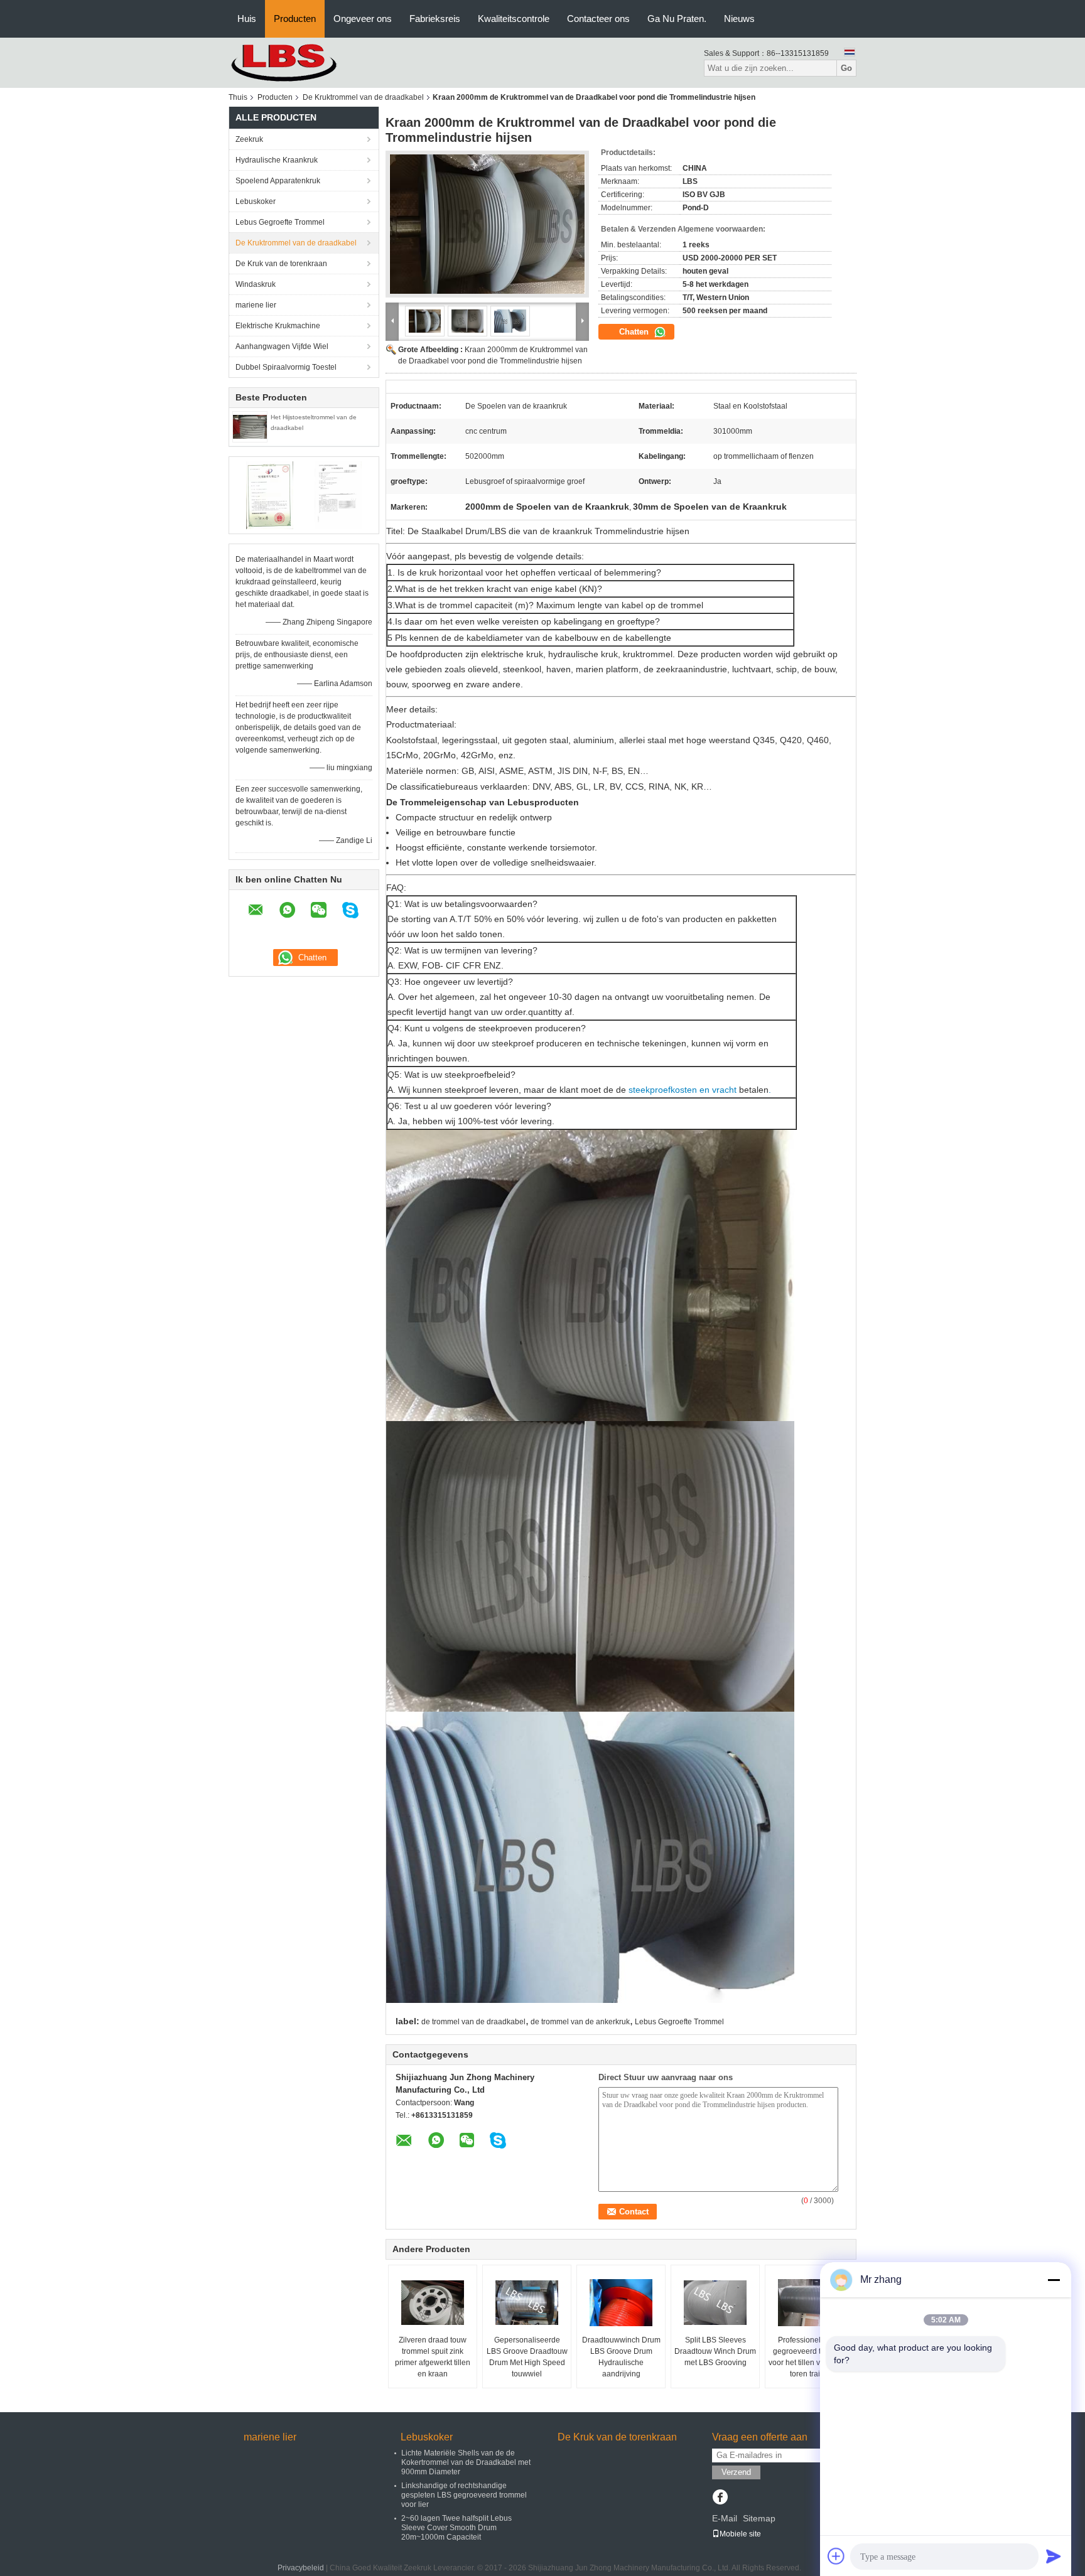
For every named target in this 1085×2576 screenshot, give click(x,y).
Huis (247, 19)
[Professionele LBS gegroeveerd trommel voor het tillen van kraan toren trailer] (809, 2303)
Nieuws (739, 19)
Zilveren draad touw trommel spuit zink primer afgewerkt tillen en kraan (433, 2357)
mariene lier (256, 305)
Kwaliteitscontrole (514, 19)
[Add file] (836, 2556)
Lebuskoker (256, 201)
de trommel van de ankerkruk (580, 2022)
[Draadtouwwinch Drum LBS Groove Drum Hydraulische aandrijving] (621, 2303)
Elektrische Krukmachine (278, 326)
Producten (295, 19)
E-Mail (725, 2518)
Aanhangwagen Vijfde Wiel (282, 346)
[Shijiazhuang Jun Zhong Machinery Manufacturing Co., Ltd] (298, 62)
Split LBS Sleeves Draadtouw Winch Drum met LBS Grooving (715, 2351)
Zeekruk (249, 139)
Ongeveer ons (363, 19)
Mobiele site (740, 2534)
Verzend (736, 2472)
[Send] (1054, 2556)
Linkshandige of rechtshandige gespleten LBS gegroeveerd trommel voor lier (464, 2495)
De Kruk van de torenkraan (281, 264)
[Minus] (1054, 2280)
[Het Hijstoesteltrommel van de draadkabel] (250, 426)
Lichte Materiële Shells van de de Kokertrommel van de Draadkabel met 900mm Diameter (466, 2462)
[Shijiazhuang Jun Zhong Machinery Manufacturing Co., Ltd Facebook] (720, 2498)
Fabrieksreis (435, 19)
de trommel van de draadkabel (473, 2022)
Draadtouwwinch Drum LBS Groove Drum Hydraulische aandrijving (621, 2357)
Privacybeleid (301, 2568)
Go (846, 68)
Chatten (635, 332)
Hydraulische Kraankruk (277, 160)
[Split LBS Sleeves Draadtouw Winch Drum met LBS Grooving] (715, 2303)
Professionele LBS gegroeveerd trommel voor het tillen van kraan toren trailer (809, 2357)
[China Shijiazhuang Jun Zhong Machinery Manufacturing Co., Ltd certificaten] (270, 495)
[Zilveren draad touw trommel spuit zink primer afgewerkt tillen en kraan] (433, 2303)
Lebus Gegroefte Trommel (280, 222)
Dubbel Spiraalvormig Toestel (286, 367)
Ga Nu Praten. (677, 19)
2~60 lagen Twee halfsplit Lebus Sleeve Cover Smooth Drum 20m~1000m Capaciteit (456, 2528)
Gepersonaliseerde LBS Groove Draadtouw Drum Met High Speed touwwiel (527, 2357)
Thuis (238, 97)
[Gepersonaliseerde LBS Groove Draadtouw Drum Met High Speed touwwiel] (527, 2303)
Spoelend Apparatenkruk (278, 181)
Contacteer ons (598, 19)
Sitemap (759, 2518)
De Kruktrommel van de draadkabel (363, 97)
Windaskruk (256, 284)
